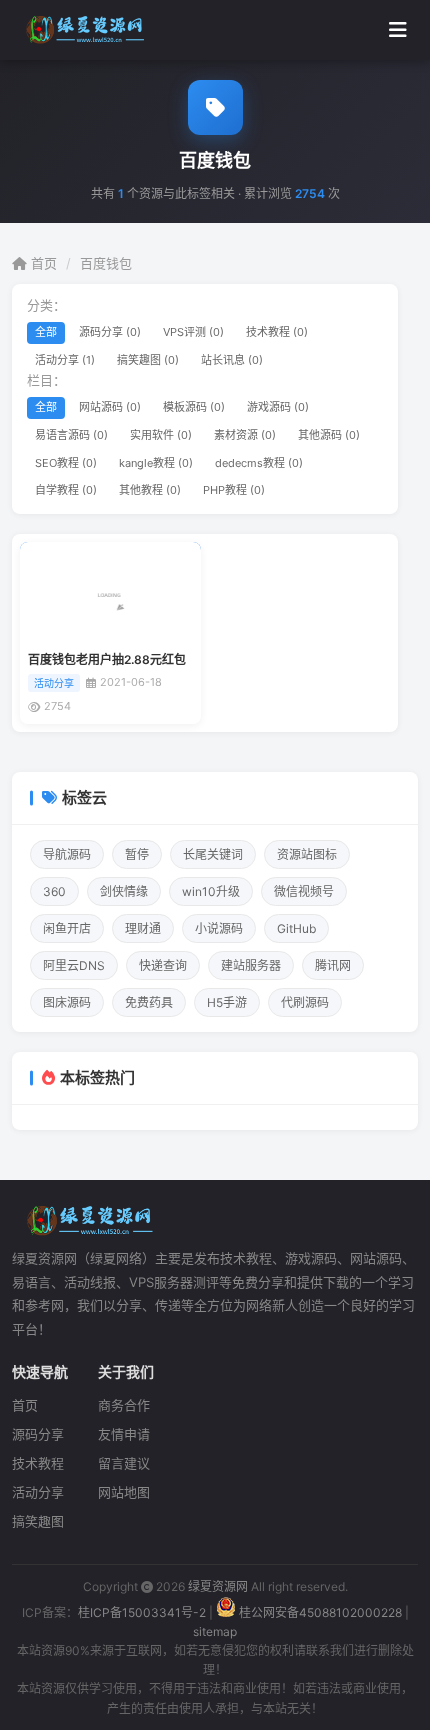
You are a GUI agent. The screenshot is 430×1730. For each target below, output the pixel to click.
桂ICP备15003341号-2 (142, 1612)
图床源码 (67, 1002)
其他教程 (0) (150, 490)
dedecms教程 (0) (259, 463)
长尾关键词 (213, 854)
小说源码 (219, 928)
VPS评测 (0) (193, 332)
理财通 (143, 928)
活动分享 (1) (65, 360)
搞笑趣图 (38, 1521)
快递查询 (163, 965)
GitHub (296, 928)
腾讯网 (333, 965)
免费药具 (149, 1002)
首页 (42, 263)
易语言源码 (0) (71, 435)
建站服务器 (251, 965)
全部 (46, 332)
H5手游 (227, 1002)
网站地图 (124, 1492)
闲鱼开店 (67, 928)
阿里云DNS (74, 965)
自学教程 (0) (66, 490)
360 (54, 891)
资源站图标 (307, 854)
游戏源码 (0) (278, 407)
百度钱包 (106, 263)
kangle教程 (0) (156, 463)
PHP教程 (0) (234, 490)
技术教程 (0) (277, 332)
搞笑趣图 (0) (148, 360)
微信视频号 (304, 891)
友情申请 (124, 1434)
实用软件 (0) (161, 435)
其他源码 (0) (329, 435)
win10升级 (211, 891)
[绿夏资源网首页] (82, 30)
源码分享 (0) (110, 332)
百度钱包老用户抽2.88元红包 (107, 659)
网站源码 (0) (110, 407)
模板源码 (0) (194, 407)
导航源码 (67, 854)
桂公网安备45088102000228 (320, 1612)
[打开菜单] (398, 30)
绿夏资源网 (218, 1586)
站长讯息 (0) (232, 360)
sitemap (215, 1631)
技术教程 (38, 1463)
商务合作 (124, 1405)
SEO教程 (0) (66, 463)
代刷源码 (305, 1002)
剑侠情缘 (124, 891)
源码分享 (38, 1434)
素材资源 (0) (245, 435)
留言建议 (124, 1463)
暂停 (137, 854)
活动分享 (38, 1492)
